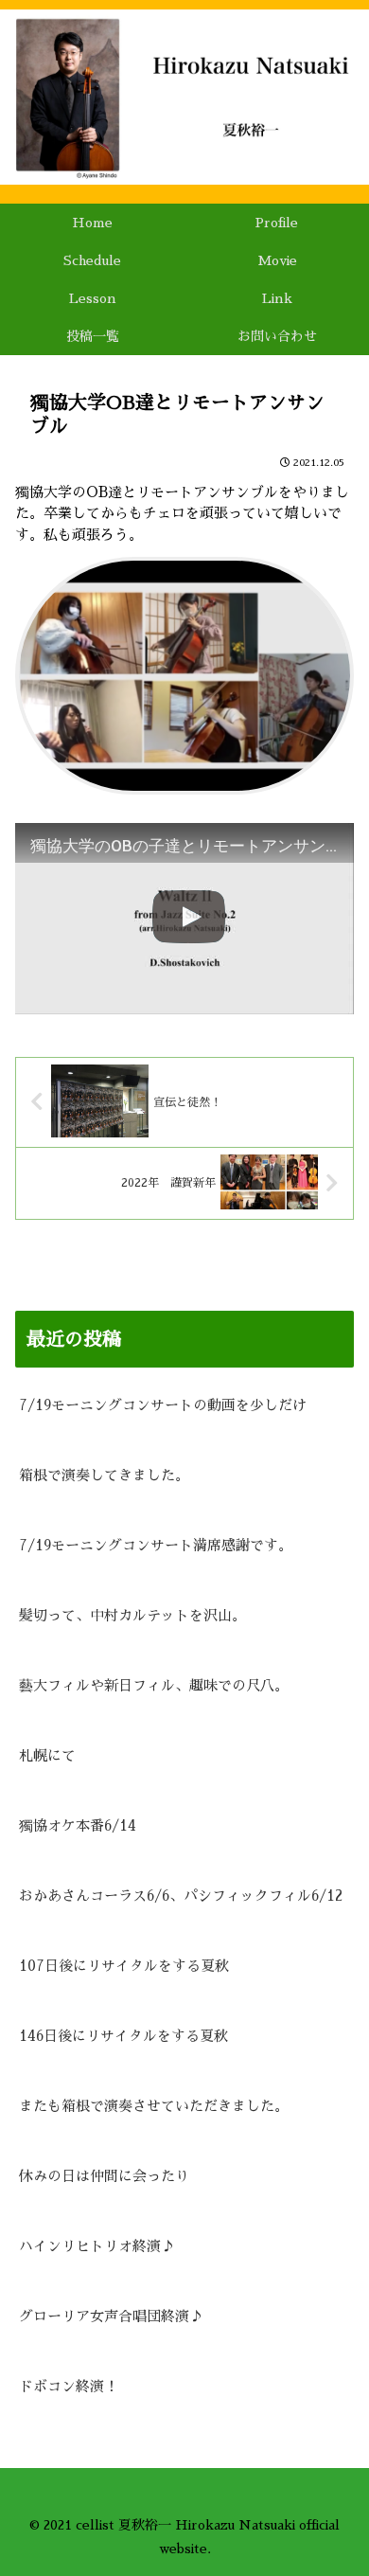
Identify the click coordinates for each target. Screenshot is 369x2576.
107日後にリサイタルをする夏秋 (124, 1966)
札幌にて (47, 1755)
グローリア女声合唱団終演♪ (111, 2316)
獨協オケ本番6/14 (78, 1825)
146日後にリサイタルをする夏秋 (123, 2036)
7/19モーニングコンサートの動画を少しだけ (163, 1405)
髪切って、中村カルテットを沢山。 (132, 1615)
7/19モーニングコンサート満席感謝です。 (156, 1545)
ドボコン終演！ (69, 2386)
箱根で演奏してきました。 (104, 1475)
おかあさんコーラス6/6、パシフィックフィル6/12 (181, 1896)
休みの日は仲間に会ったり (104, 2176)
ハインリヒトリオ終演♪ (97, 2246)
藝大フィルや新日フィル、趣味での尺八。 (154, 1685)
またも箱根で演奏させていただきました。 (154, 2106)
